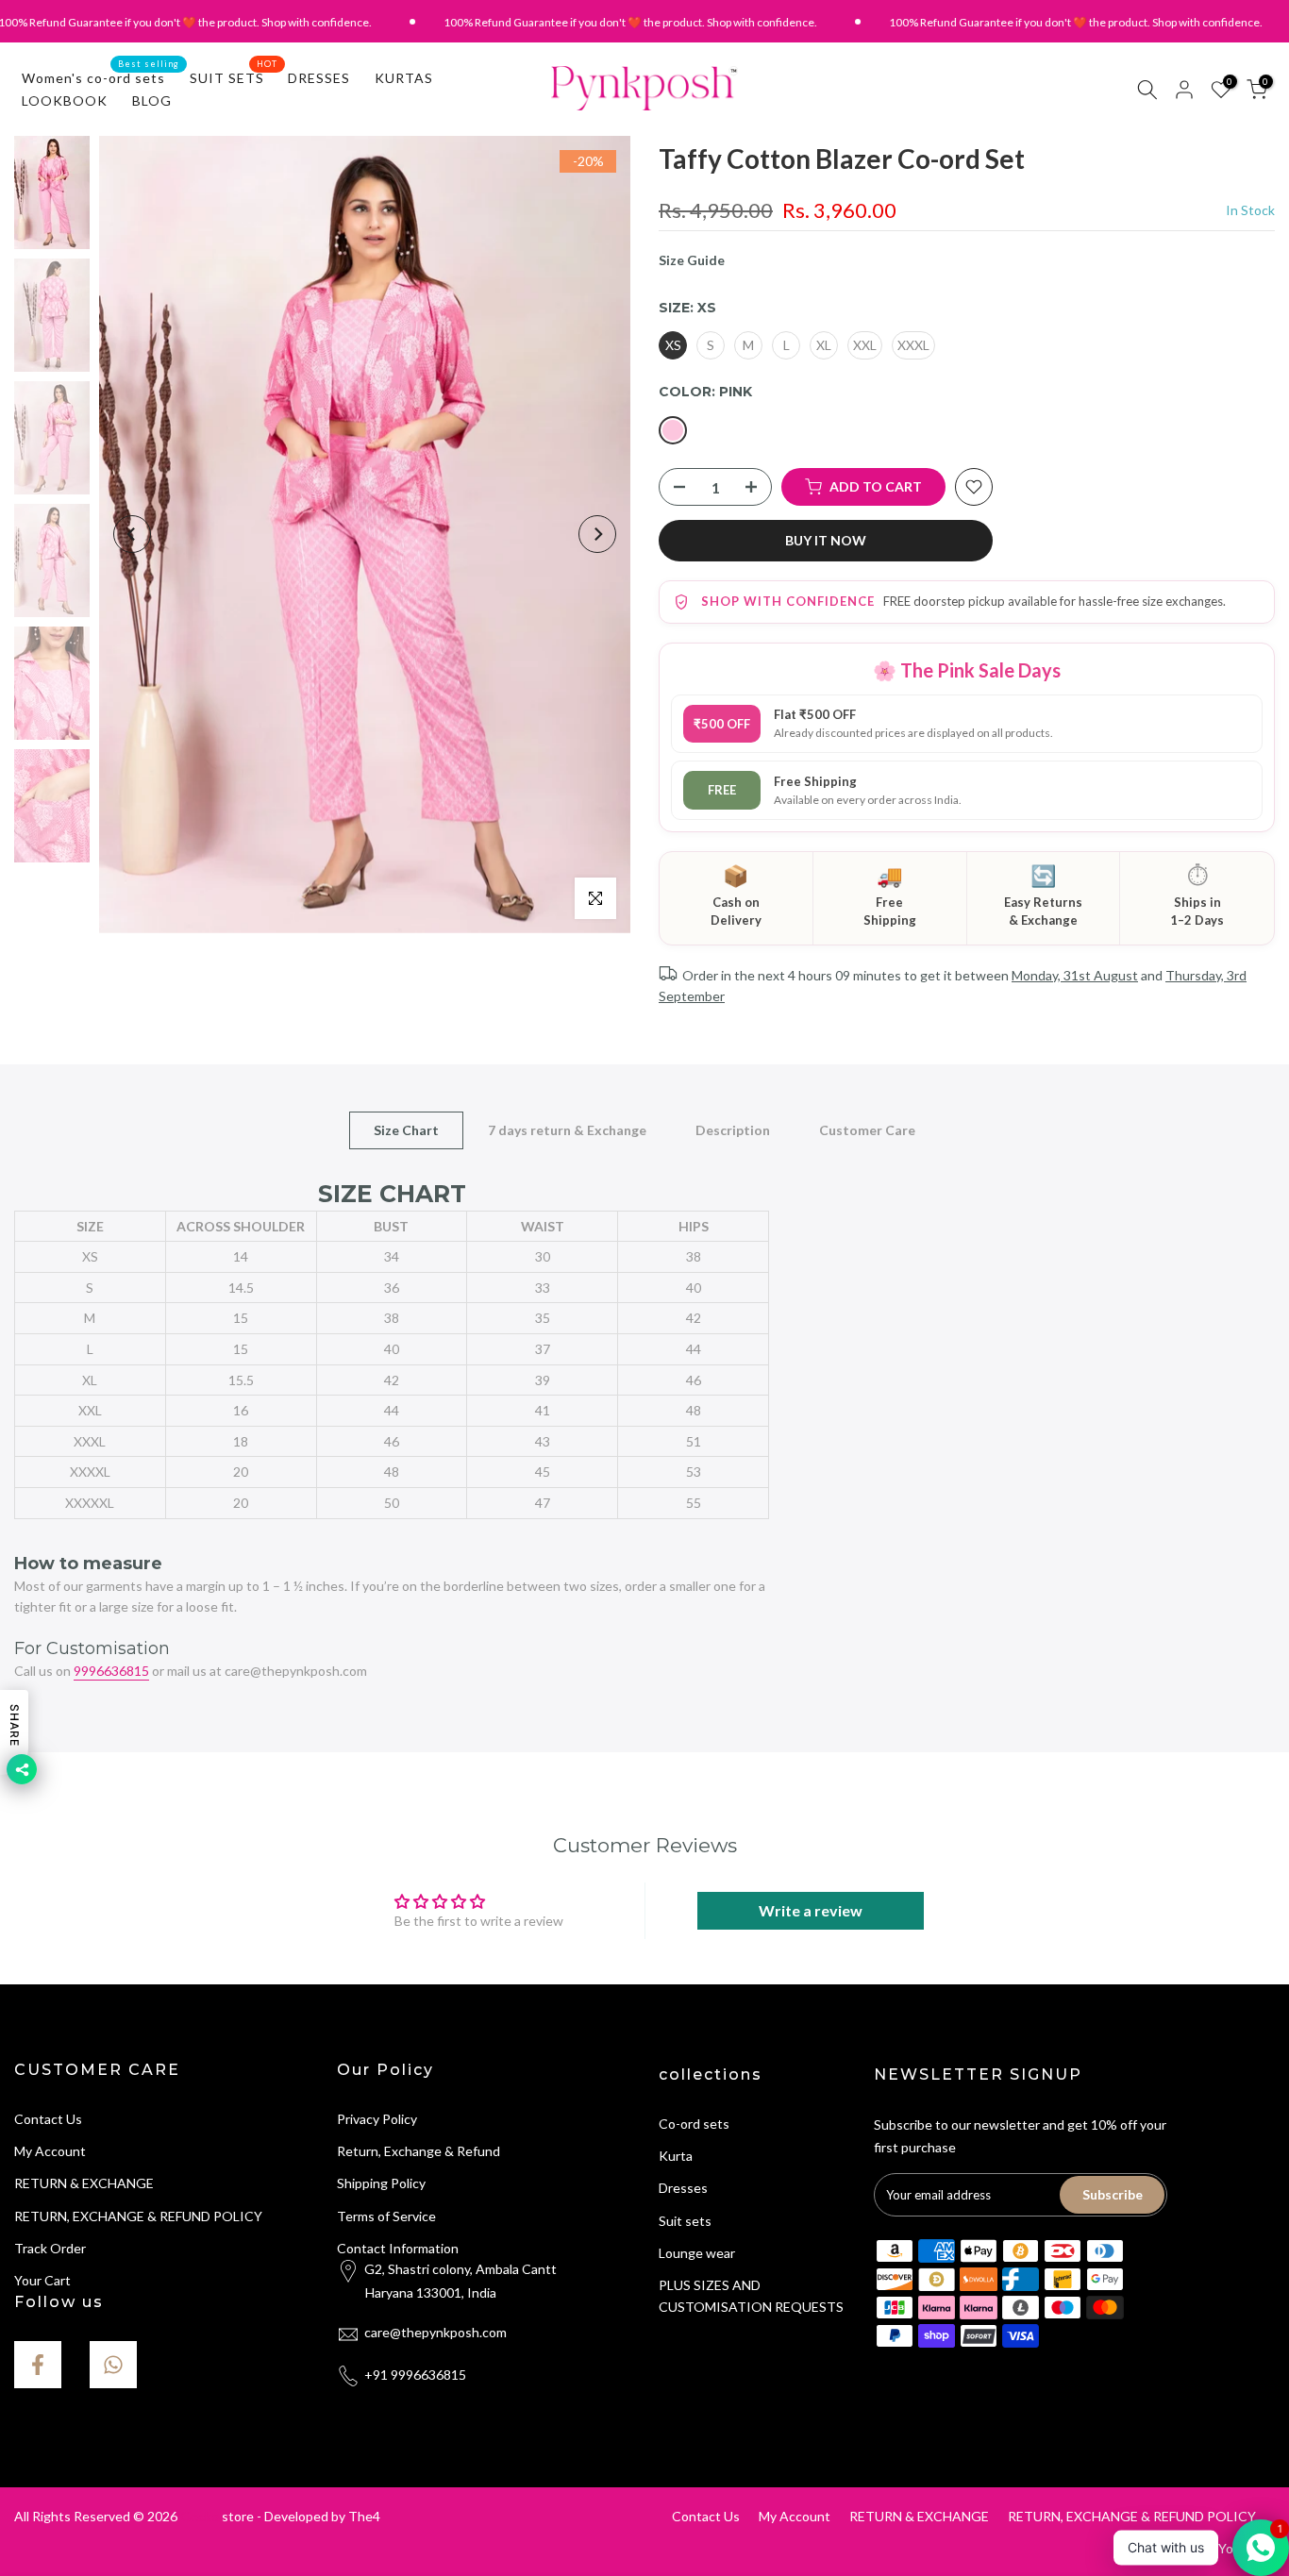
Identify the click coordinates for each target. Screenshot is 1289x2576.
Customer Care (867, 1129)
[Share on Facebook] (38, 2365)
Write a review (811, 1910)
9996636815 (111, 1671)
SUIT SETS (234, 76)
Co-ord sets (694, 2124)
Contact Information (398, 2248)
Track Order (50, 2248)
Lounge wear (697, 2253)
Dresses (683, 2188)
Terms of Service (386, 2216)
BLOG (152, 100)
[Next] (597, 534)
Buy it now (826, 540)
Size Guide (692, 260)
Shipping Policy (381, 2183)
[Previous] (132, 534)
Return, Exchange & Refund (419, 2151)
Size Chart (406, 1129)
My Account (50, 2151)
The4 (364, 2516)
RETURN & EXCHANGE (84, 2183)
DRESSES (319, 78)
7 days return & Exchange (567, 1129)
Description (733, 1129)
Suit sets (685, 2221)
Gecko (200, 2516)
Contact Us (48, 2119)
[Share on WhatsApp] (113, 2365)
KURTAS (404, 78)
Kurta (676, 2156)
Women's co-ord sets (100, 76)
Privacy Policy (377, 2119)
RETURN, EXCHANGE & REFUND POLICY (138, 2216)
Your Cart (42, 2280)
